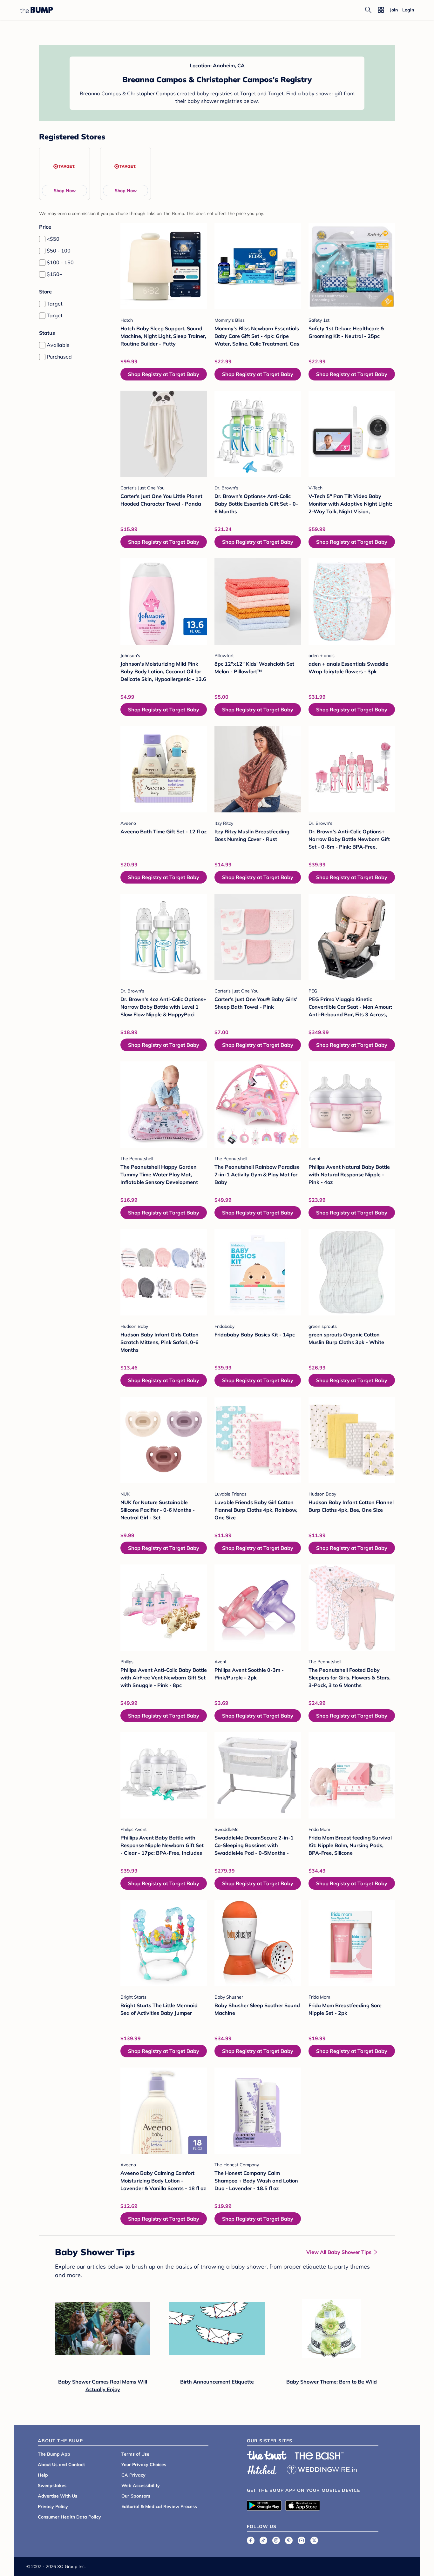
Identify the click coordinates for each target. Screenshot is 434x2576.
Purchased (59, 357)
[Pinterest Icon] (289, 2540)
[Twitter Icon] (314, 2540)
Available (58, 345)
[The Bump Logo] (37, 10)
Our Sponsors (136, 2496)
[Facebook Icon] (251, 2540)
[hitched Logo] (262, 2469)
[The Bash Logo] (319, 2456)
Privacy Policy (53, 2506)
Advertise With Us (58, 2496)
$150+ (55, 274)
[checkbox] (42, 239)
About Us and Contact (61, 2465)
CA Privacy (133, 2475)
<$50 (53, 239)
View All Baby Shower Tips (339, 2252)
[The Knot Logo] (267, 2455)
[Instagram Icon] (276, 2540)
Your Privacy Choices (144, 2465)
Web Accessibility (141, 2485)
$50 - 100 (59, 251)
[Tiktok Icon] (263, 2540)
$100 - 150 (60, 262)
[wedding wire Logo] (322, 2469)
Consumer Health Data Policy (69, 2517)
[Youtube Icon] (302, 2540)
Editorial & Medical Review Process (159, 2506)
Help (43, 2475)
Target (55, 304)
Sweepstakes (52, 2485)
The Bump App (54, 2454)
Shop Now (65, 191)
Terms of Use (135, 2454)
